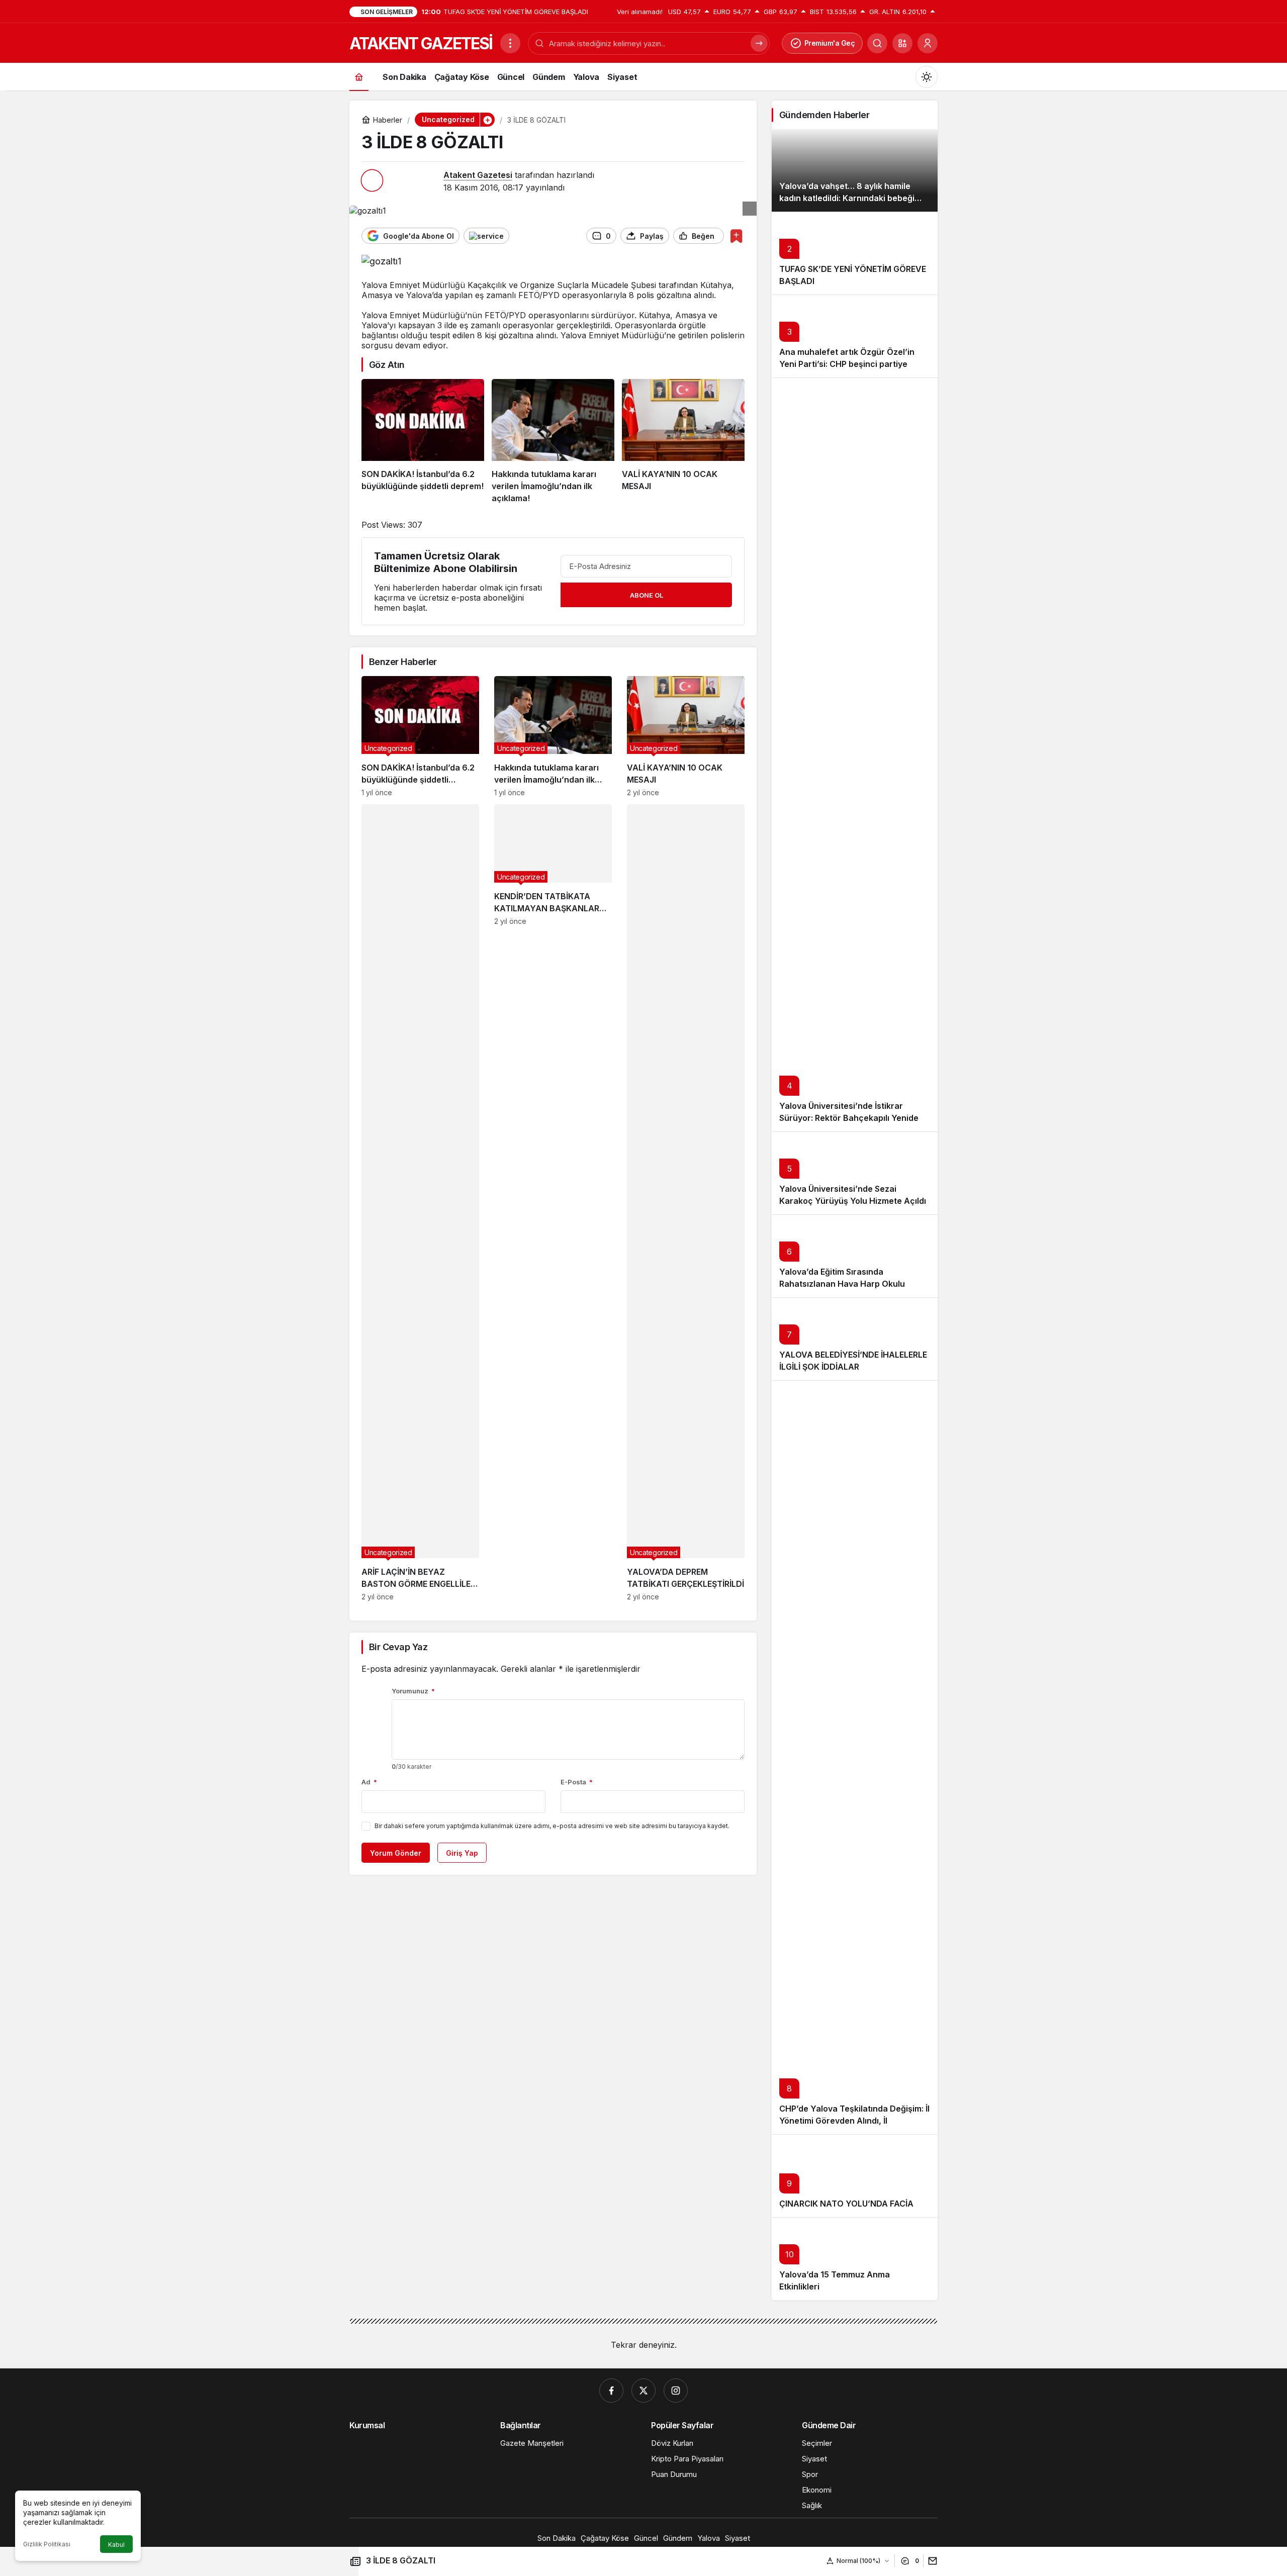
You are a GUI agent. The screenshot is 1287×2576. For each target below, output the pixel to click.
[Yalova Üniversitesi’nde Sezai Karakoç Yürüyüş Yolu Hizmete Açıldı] (855, 1173)
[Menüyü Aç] (510, 43)
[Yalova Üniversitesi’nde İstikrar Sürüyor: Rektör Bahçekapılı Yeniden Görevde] (855, 754)
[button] (902, 43)
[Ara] (877, 43)
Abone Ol (647, 595)
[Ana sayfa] (359, 77)
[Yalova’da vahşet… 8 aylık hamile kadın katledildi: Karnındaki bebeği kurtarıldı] (855, 170)
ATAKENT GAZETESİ (421, 43)
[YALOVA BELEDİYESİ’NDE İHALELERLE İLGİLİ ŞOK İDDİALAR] (855, 1339)
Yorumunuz (413, 1691)
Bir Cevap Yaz (398, 1647)
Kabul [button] (116, 2545)
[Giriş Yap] (928, 43)
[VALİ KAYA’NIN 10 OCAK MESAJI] (683, 442)
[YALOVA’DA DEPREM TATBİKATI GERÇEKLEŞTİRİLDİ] (686, 1203)
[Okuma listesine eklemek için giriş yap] (736, 236)
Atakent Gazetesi (478, 175)
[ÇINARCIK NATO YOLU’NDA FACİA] (855, 2176)
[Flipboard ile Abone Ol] (486, 236)
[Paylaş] (930, 2561)
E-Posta (577, 1782)
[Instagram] (676, 2391)
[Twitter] (643, 2391)
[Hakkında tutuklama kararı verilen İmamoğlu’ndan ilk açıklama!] (553, 442)
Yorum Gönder (396, 1853)
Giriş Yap (462, 1853)
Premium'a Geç (830, 43)
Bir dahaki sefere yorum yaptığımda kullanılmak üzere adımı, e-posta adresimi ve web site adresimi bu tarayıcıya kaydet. (552, 1826)
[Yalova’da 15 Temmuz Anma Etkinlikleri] (855, 2259)
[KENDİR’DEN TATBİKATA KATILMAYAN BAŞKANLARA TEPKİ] (553, 1203)
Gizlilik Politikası (47, 2544)
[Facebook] (611, 2391)
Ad (369, 1782)
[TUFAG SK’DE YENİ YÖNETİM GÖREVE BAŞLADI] (855, 253)
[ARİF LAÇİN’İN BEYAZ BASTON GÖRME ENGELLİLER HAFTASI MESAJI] (420, 1203)
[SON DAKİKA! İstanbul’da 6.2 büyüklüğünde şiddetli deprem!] (423, 442)
